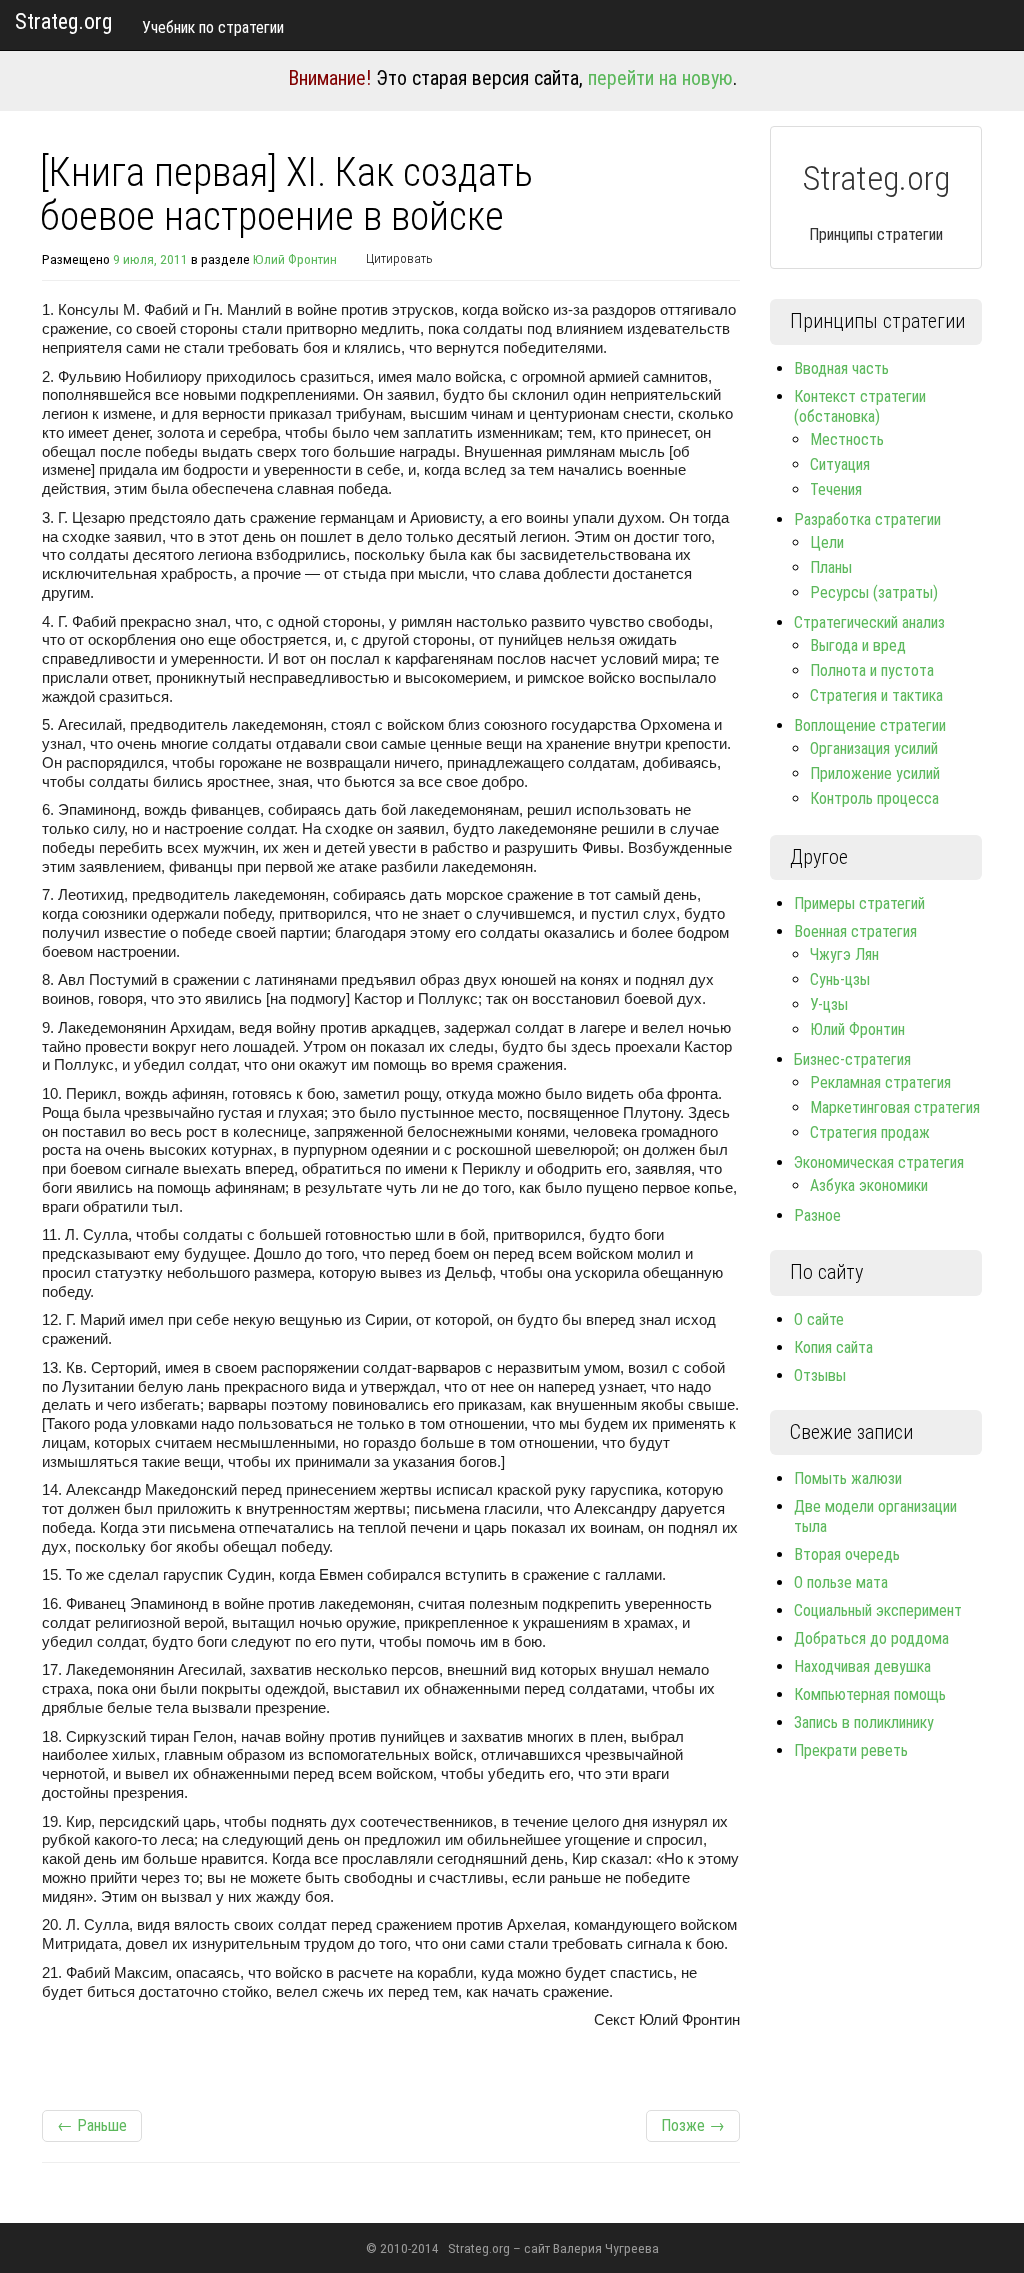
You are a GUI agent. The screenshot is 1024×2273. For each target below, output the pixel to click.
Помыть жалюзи (848, 1478)
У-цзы (829, 1004)
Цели (827, 542)
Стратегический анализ (869, 622)
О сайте (819, 1319)
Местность (847, 439)
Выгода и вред (858, 645)
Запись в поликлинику (864, 1722)
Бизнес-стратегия (852, 1059)
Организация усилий (874, 748)
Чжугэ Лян (844, 954)
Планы (831, 567)
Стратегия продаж (870, 1132)
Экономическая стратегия (879, 1162)
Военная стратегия (855, 931)
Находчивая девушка (862, 1666)
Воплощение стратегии (870, 725)
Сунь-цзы (840, 979)
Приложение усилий (875, 773)
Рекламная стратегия (880, 1082)
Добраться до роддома (871, 1638)
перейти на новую (660, 78)
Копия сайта (833, 1347)
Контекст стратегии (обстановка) (860, 406)
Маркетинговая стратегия (895, 1107)
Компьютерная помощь (870, 1694)
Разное (817, 1215)
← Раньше (92, 2125)
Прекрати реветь (851, 1750)
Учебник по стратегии (213, 27)
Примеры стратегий (859, 903)
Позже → (693, 2125)
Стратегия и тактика (876, 695)
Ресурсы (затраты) (874, 592)
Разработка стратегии (867, 519)
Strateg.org (63, 21)
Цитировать (399, 258)
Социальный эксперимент (878, 1610)
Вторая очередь (847, 1554)
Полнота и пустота (872, 670)
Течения (836, 489)
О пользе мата (841, 1582)
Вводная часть (841, 368)
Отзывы (820, 1375)
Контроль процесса (874, 798)
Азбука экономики (869, 1185)
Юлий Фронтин (295, 259)
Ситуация (840, 464)
